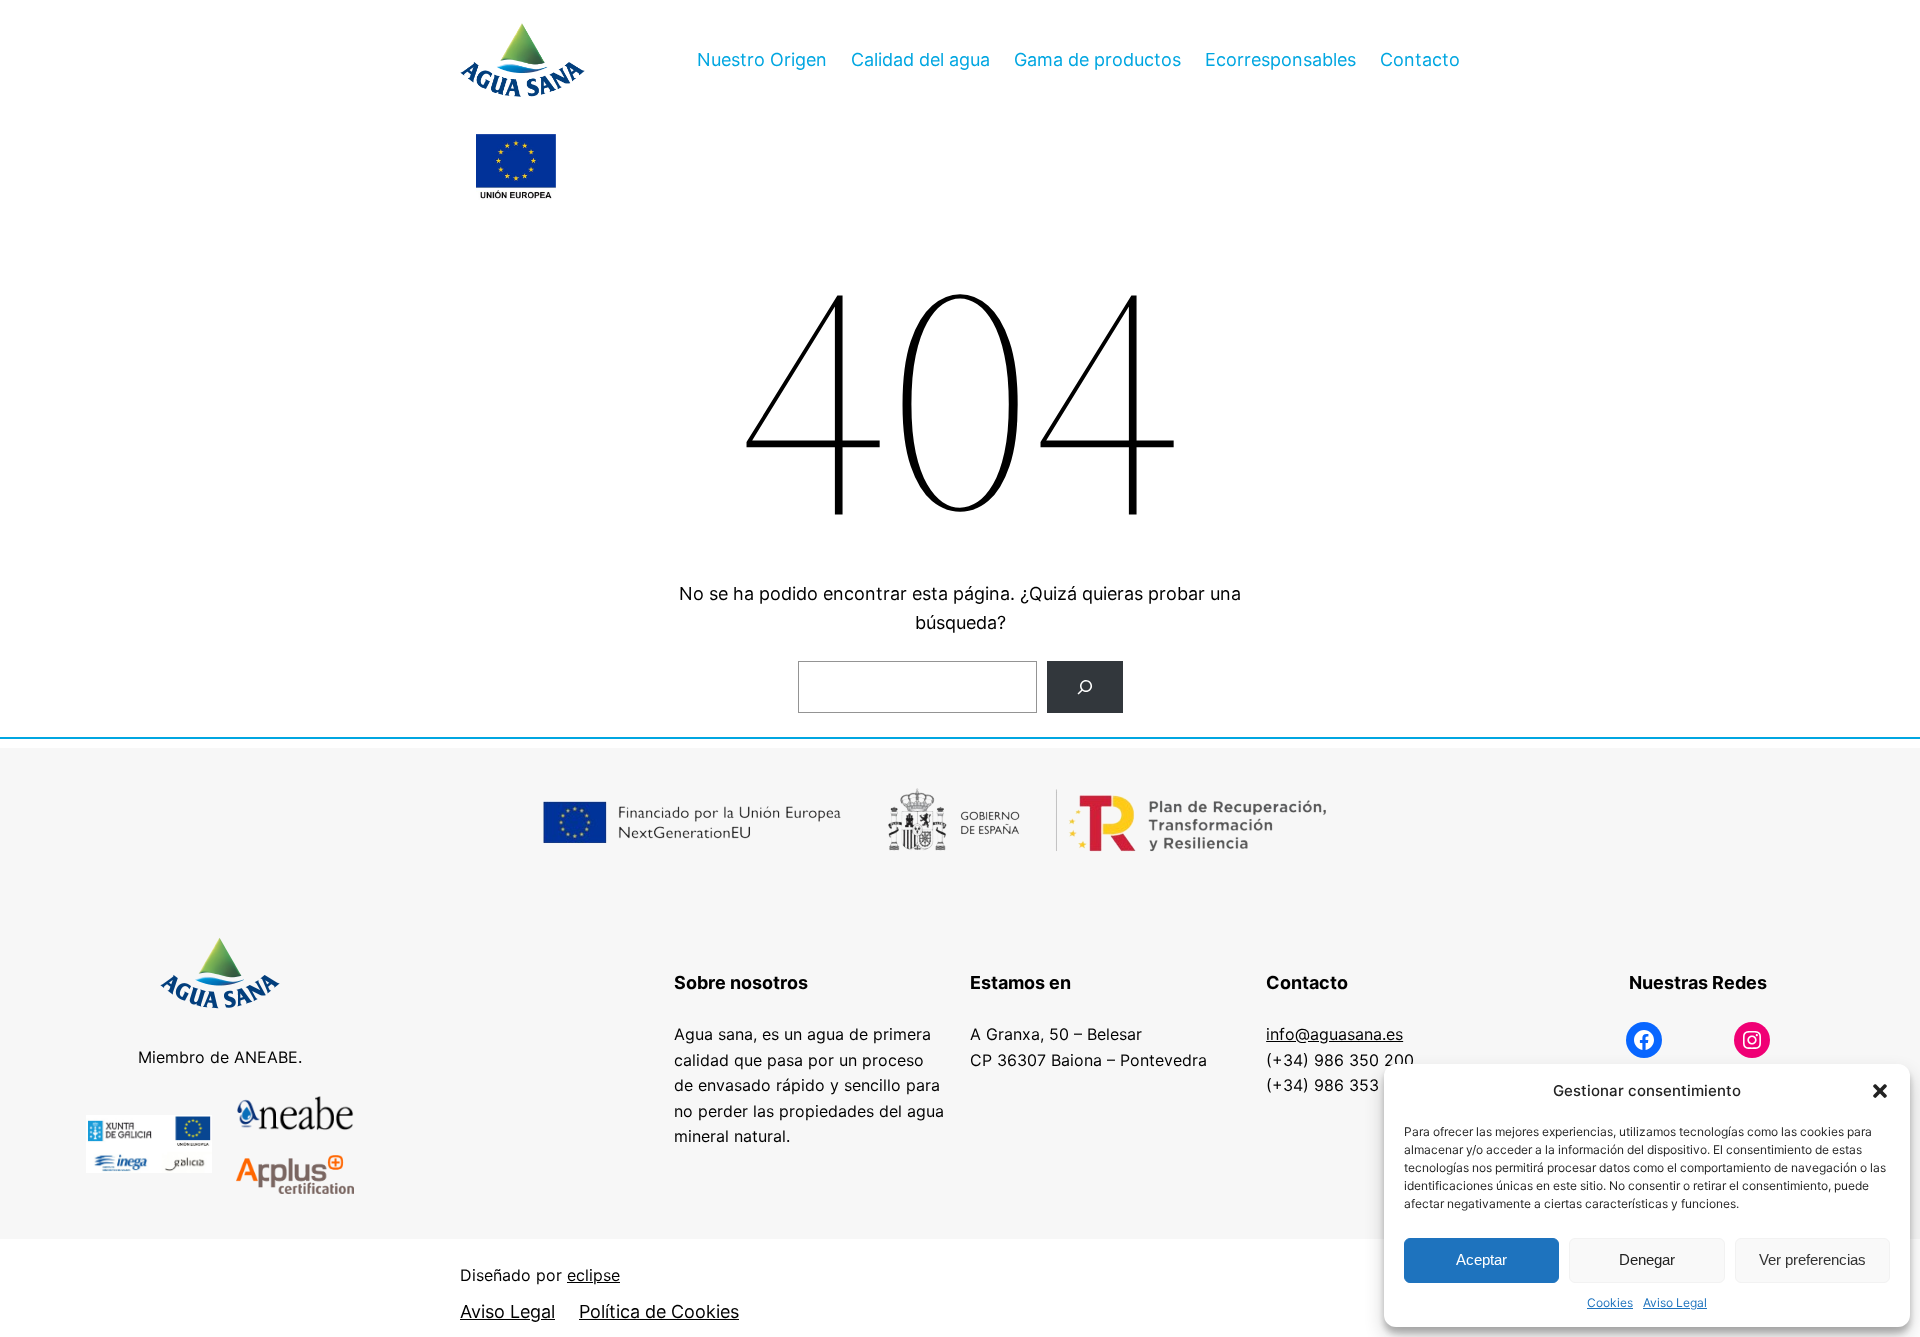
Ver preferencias (1812, 1259)
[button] (1880, 1091)
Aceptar (1481, 1259)
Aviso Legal (1675, 1302)
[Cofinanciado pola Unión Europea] (516, 168)
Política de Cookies (659, 1311)
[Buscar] (1085, 687)
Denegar (1647, 1259)
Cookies (1610, 1302)
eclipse (593, 1275)
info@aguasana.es (1334, 1034)
